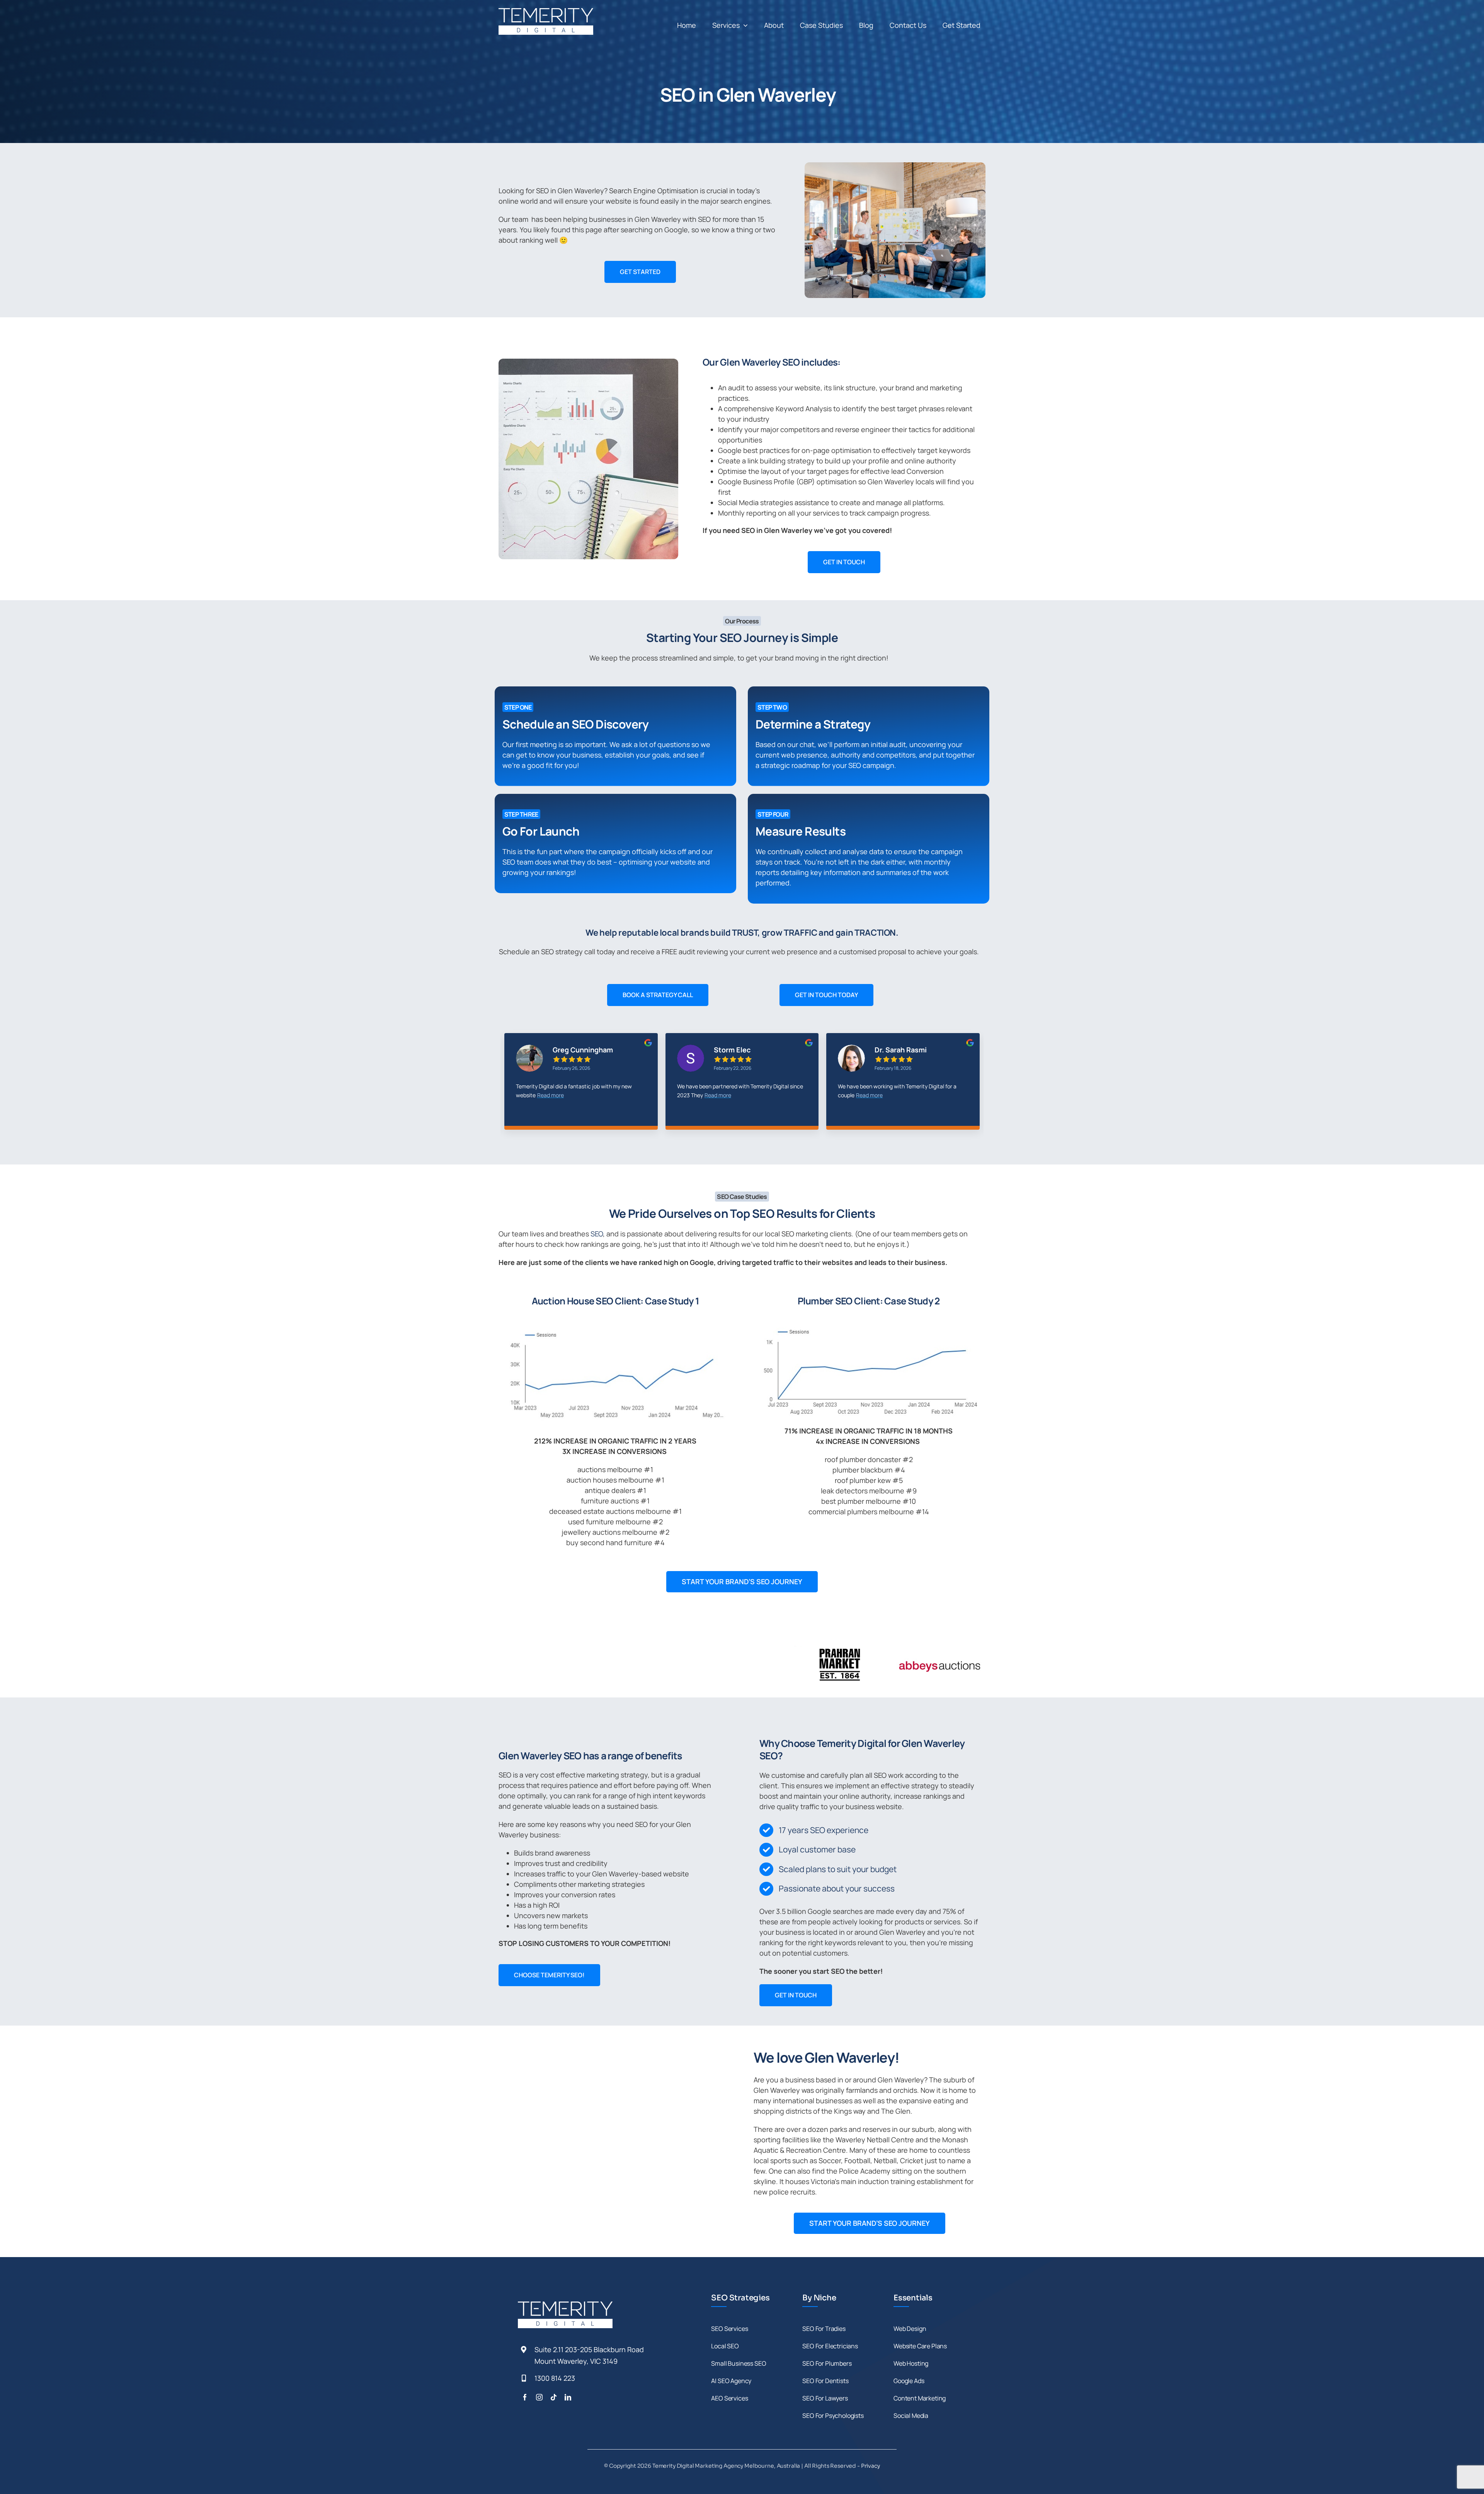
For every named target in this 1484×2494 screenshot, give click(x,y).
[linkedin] (568, 2397)
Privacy (870, 2466)
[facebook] (525, 2397)
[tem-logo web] (546, 12)
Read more (540, 1095)
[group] (581, 1087)
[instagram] (539, 2397)
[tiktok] (554, 2397)
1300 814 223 (555, 2378)
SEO (597, 1234)
